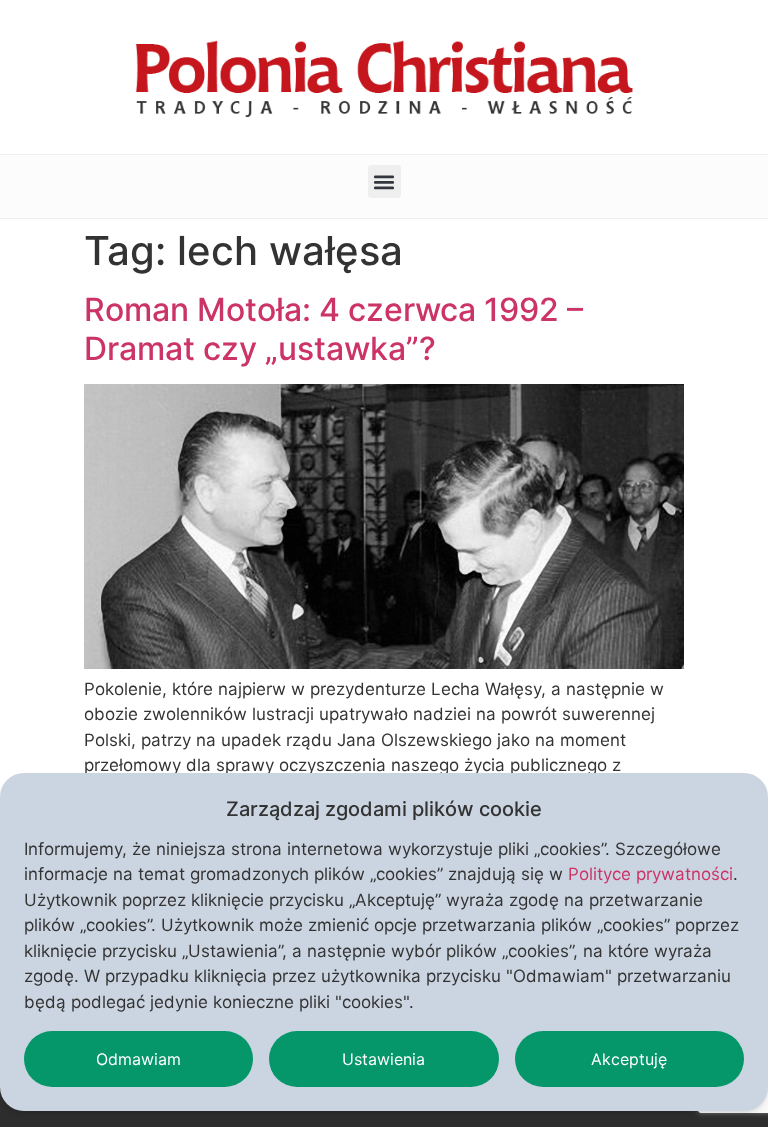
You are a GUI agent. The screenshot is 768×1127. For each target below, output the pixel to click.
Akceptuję (629, 1059)
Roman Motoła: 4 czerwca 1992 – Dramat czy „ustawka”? (333, 328)
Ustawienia (383, 1059)
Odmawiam (138, 1059)
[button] (384, 181)
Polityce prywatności (650, 874)
